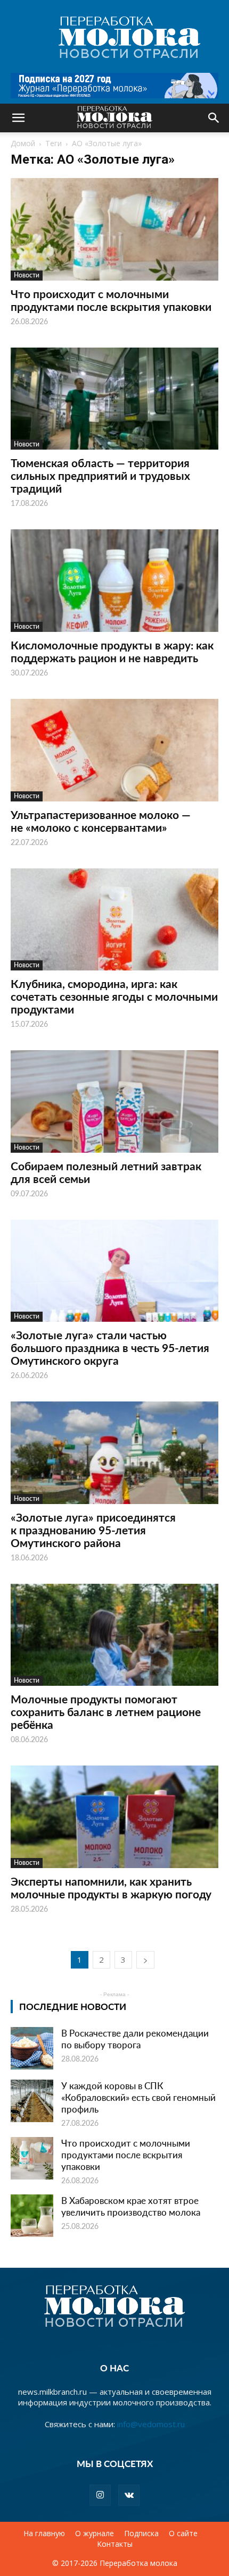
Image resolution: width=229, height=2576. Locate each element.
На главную (44, 2533)
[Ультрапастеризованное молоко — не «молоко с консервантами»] (114, 750)
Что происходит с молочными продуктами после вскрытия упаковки (111, 300)
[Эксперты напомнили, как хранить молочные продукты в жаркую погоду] (114, 1817)
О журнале (95, 2533)
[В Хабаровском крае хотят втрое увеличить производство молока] (32, 2216)
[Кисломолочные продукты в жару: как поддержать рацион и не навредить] (114, 581)
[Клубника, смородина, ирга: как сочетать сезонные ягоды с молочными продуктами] (114, 920)
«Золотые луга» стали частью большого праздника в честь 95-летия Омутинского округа (110, 1348)
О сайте (183, 2533)
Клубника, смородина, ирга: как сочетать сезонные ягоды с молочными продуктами (114, 996)
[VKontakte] (129, 2495)
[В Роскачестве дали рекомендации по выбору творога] (32, 2048)
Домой (23, 143)
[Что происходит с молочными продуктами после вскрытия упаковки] (114, 229)
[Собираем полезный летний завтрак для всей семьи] (114, 1101)
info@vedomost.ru (151, 2424)
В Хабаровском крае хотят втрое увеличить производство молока (131, 2206)
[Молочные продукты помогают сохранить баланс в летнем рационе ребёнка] (114, 1635)
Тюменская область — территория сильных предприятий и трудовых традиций (100, 475)
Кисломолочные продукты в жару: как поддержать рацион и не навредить (112, 651)
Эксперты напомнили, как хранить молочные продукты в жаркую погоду (111, 1887)
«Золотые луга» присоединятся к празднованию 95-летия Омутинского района (93, 1530)
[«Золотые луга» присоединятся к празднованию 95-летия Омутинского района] (114, 1453)
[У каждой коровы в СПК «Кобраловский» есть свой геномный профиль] (32, 2101)
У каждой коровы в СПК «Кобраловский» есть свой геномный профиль (138, 2097)
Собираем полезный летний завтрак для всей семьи (106, 1172)
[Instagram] (100, 2495)
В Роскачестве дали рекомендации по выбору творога (135, 2039)
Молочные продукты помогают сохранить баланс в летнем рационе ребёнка (106, 1712)
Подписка (141, 2533)
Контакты (115, 2544)
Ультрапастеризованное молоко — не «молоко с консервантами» (101, 821)
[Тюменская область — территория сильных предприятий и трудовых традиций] (114, 399)
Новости (27, 275)
